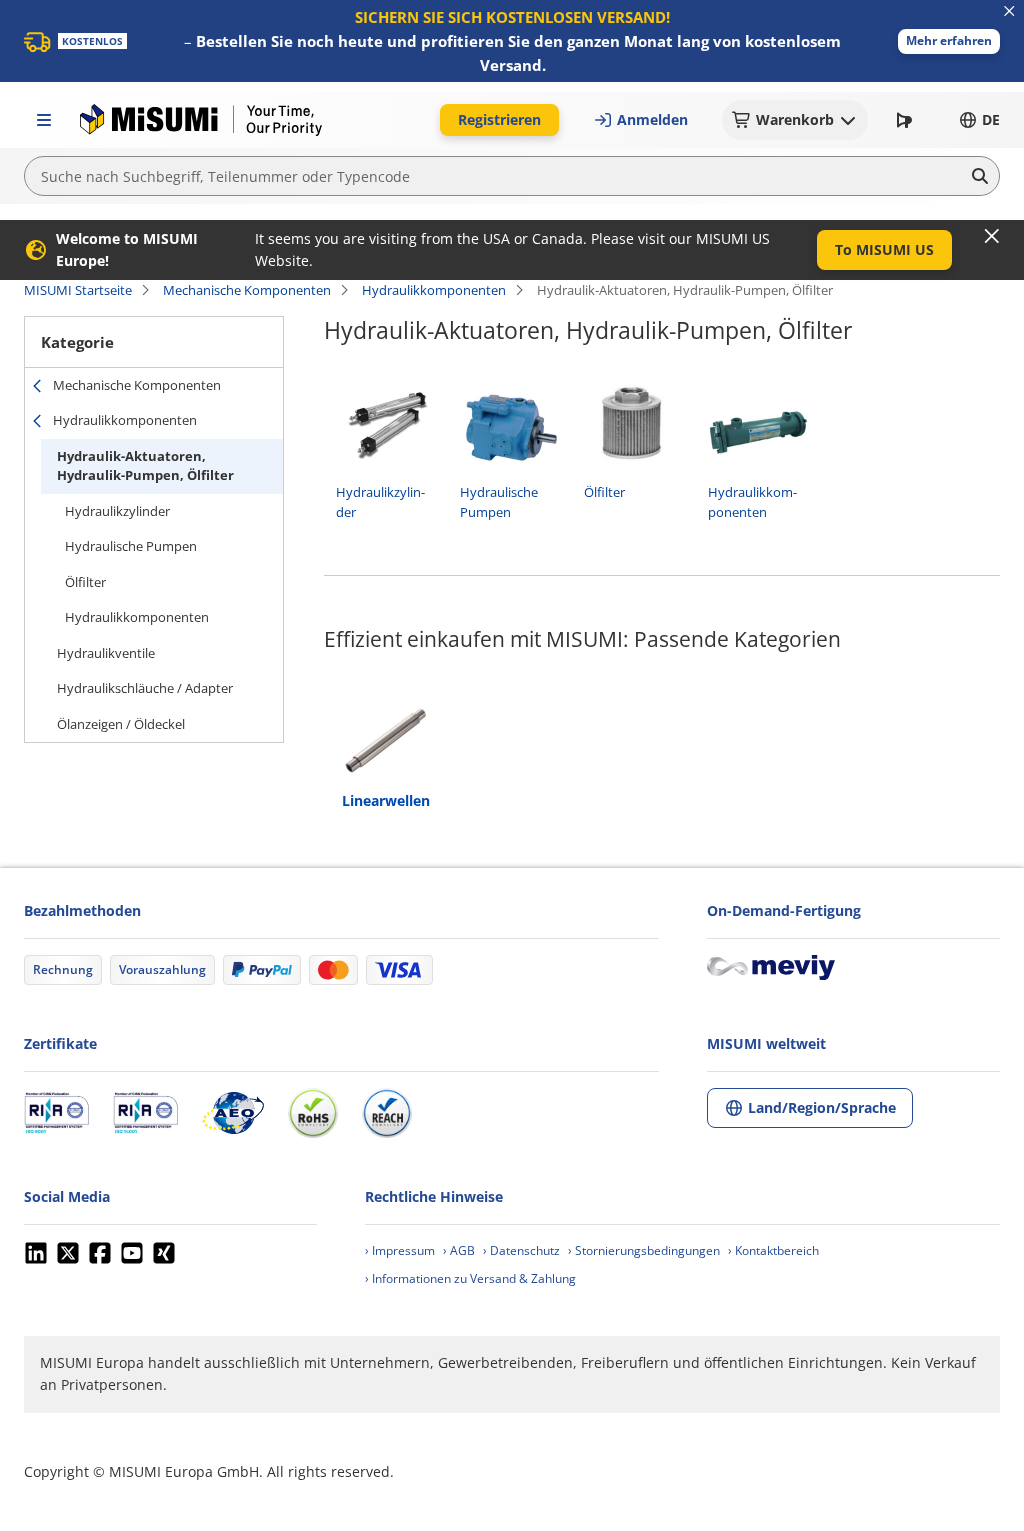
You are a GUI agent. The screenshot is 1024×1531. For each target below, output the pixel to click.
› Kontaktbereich (773, 1250)
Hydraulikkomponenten (434, 290)
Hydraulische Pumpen (131, 546)
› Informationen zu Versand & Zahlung (470, 1278)
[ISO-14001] (145, 1113)
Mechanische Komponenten (247, 290)
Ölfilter (85, 582)
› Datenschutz (521, 1250)
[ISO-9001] (56, 1113)
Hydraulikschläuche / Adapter (145, 688)
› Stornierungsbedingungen (644, 1250)
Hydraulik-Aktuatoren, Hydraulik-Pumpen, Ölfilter (145, 466)
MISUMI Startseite (78, 290)
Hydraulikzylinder (117, 511)
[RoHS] (313, 1113)
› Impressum (400, 1250)
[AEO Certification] (233, 1113)
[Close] (992, 236)
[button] (949, 41)
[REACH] (387, 1113)
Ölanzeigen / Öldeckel (121, 724)
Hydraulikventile (106, 653)
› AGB (459, 1250)
